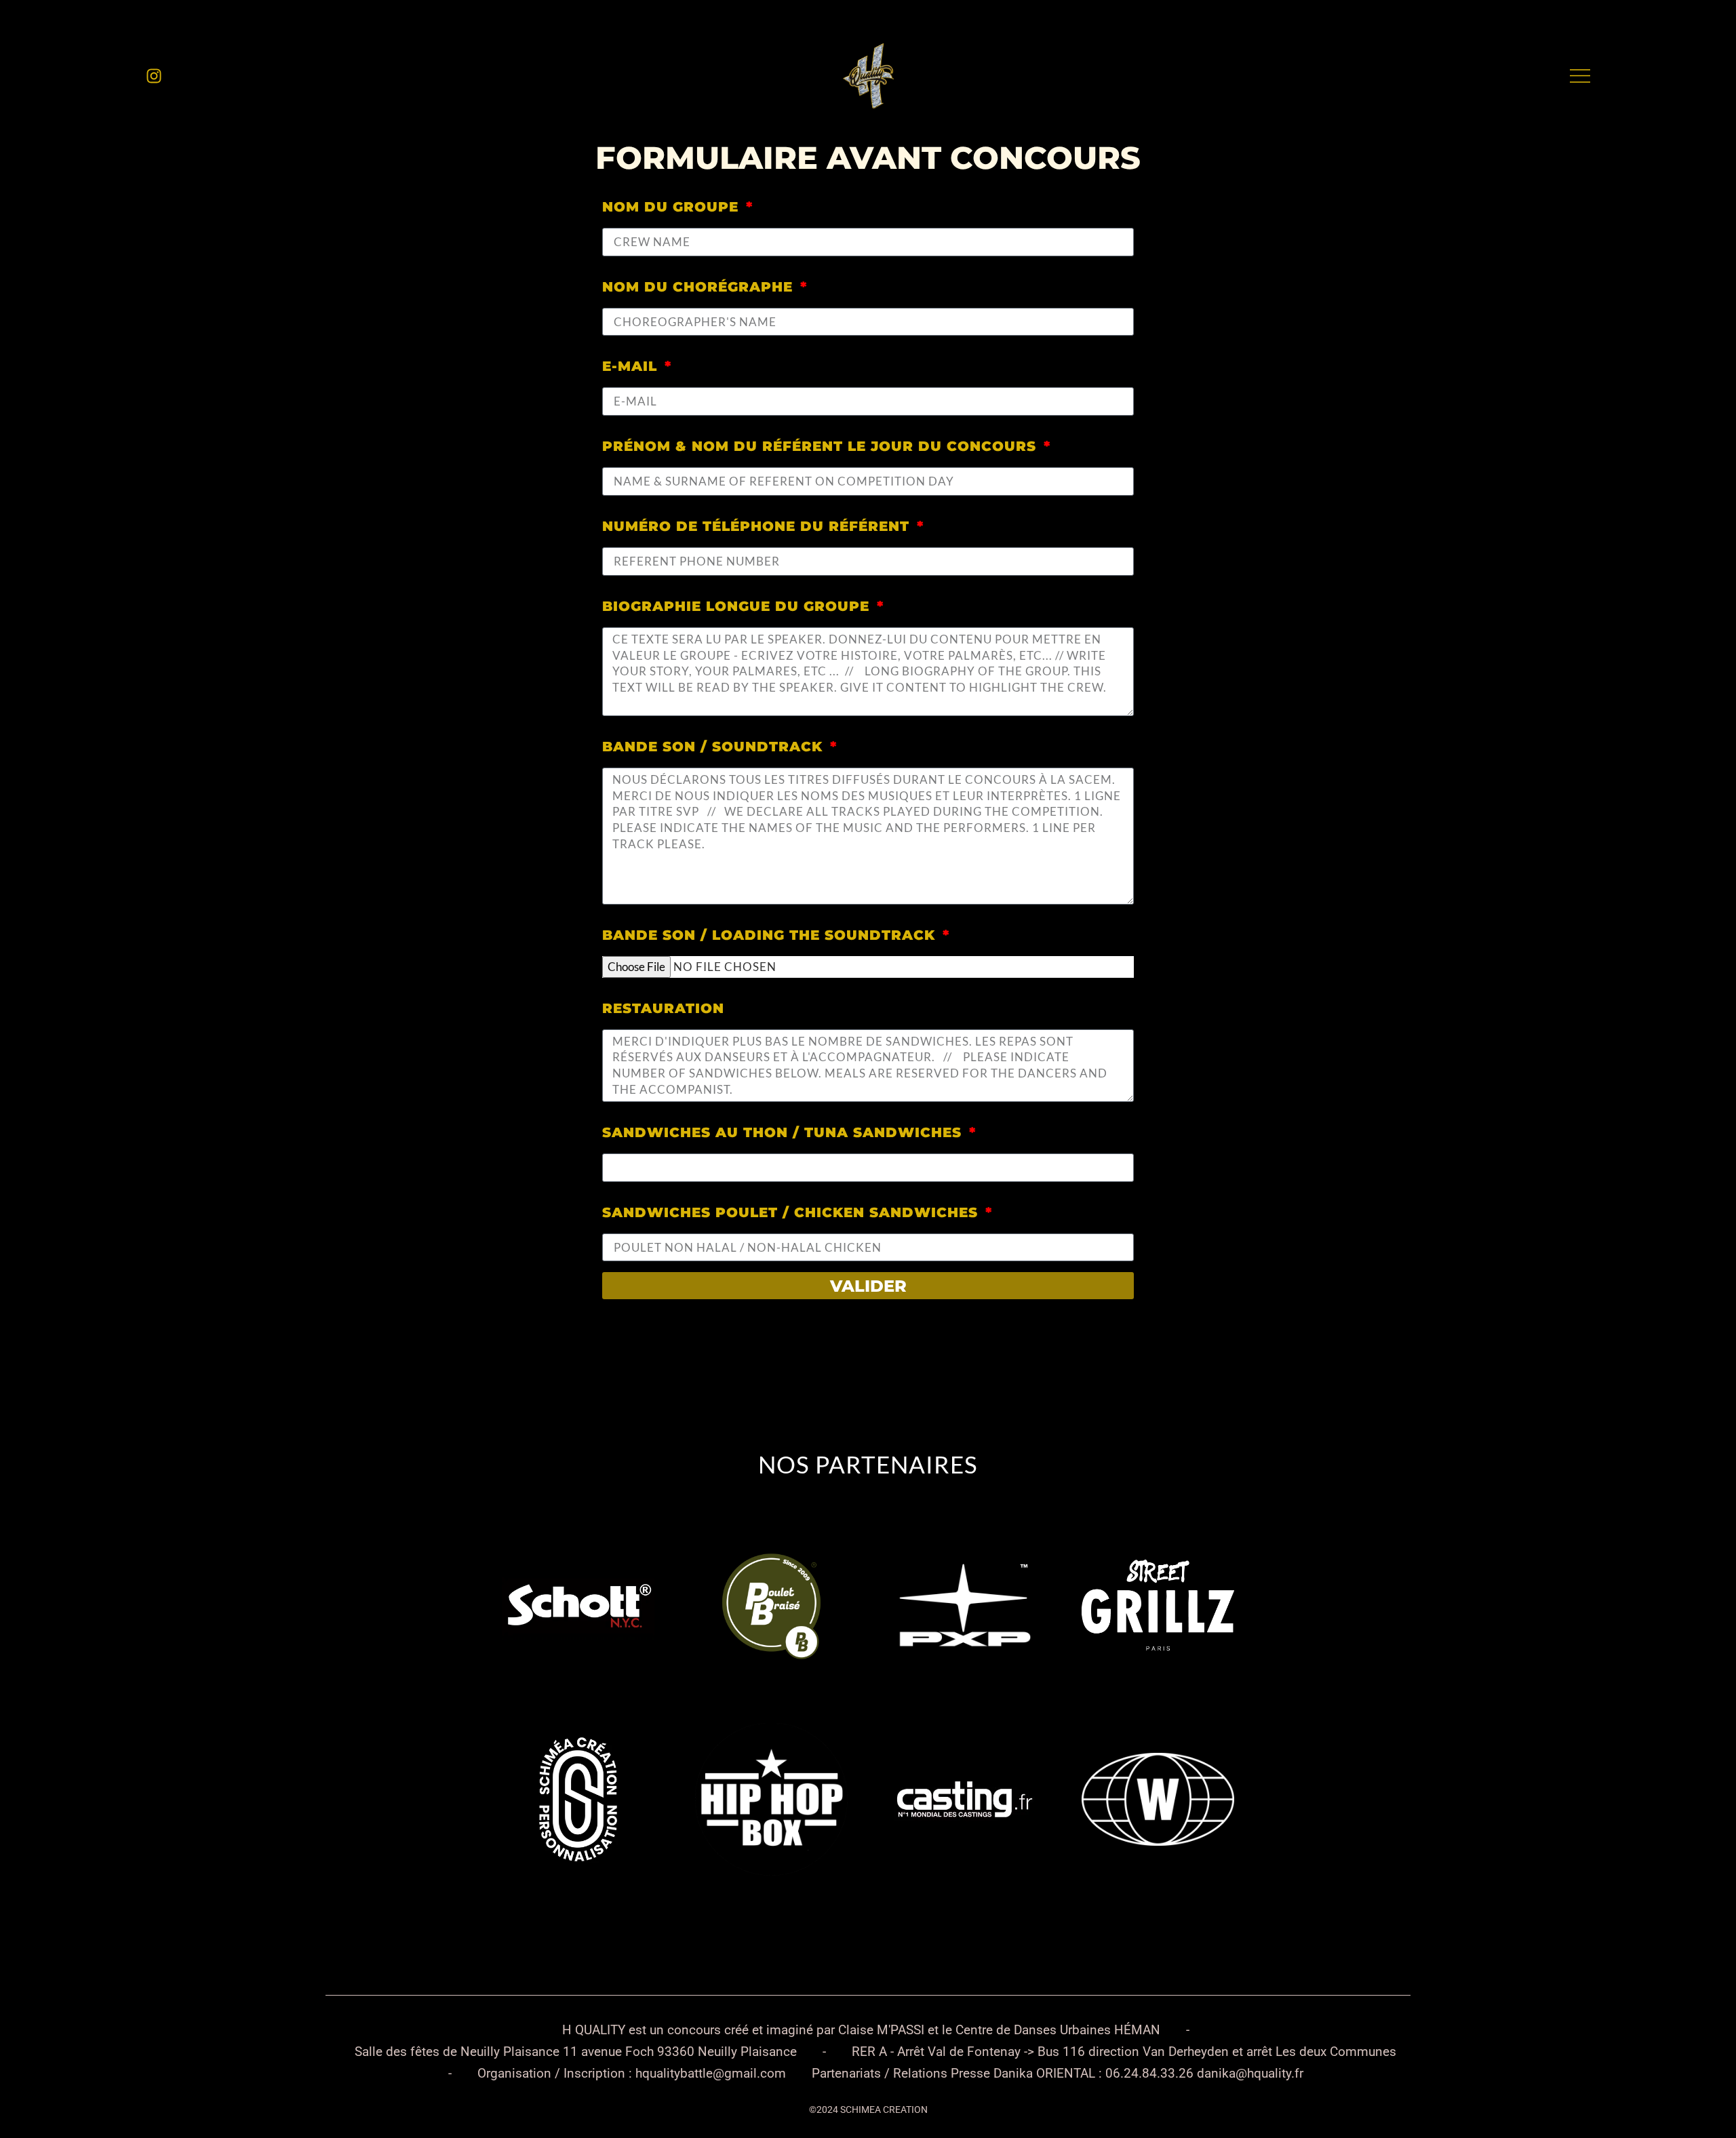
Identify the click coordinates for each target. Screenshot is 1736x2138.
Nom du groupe (673, 207)
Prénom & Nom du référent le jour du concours (822, 446)
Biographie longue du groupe (738, 606)
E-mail (632, 366)
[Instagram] (154, 76)
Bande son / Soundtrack (715, 747)
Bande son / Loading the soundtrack (771, 935)
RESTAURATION (663, 1008)
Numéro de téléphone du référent (758, 526)
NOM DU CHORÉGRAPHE (700, 287)
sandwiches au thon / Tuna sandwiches (784, 1132)
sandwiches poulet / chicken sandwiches (792, 1212)
